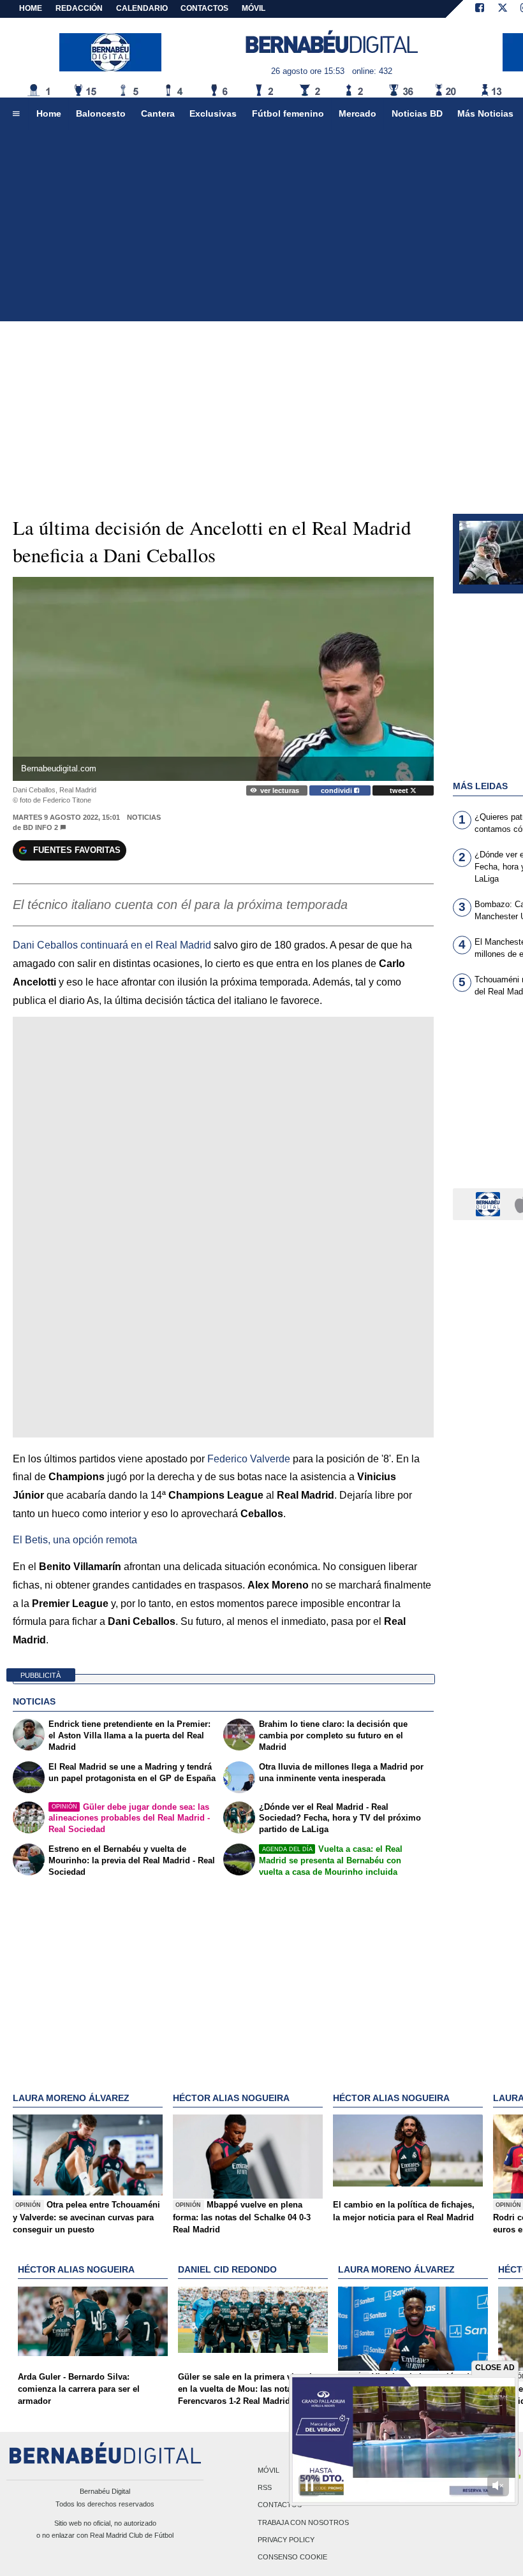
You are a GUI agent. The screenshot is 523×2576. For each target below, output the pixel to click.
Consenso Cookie (292, 2557)
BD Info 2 (41, 827)
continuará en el (113, 945)
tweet (400, 790)
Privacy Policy (286, 2540)
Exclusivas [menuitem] (213, 113)
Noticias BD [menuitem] (417, 113)
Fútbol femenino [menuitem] (288, 113)
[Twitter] (503, 9)
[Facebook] (480, 9)
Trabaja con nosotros (303, 2522)
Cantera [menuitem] (158, 113)
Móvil (269, 2470)
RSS (265, 2488)
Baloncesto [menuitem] (101, 113)
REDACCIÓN (79, 8)
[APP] (490, 1203)
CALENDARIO (142, 8)
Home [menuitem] (49, 113)
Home (31, 8)
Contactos (280, 2505)
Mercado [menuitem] (357, 113)
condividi (337, 790)
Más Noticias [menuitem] (485, 113)
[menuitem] (16, 114)
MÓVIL (254, 8)
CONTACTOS (204, 8)
